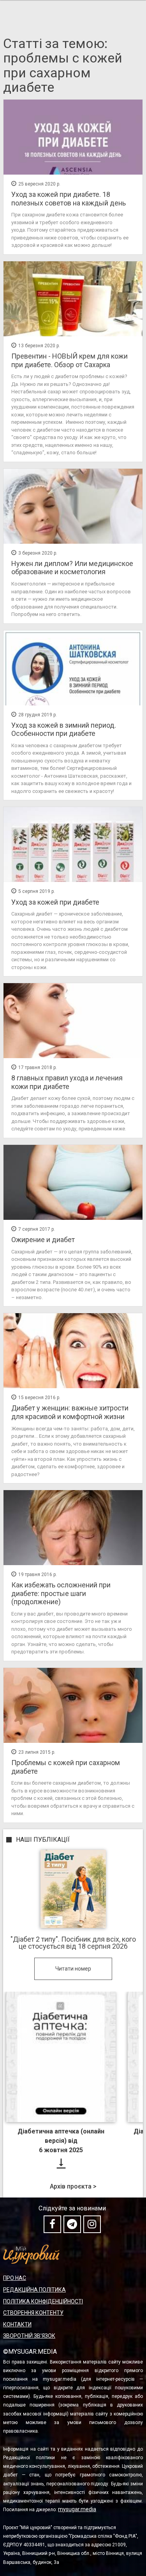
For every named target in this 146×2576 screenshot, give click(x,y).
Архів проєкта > (73, 2187)
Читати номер (73, 1969)
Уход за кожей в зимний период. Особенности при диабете (64, 729)
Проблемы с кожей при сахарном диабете (66, 1767)
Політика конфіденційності (43, 2301)
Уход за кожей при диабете (55, 902)
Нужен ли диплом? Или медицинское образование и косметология (72, 568)
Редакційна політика (34, 2290)
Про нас (15, 2278)
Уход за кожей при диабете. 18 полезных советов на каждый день (69, 199)
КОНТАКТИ (17, 2324)
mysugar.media (77, 2509)
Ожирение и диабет (43, 1240)
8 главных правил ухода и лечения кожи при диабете (67, 1082)
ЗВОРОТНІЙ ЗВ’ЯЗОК (29, 2336)
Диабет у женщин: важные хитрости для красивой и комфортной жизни (70, 1412)
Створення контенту (33, 2313)
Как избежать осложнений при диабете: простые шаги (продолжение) (61, 1593)
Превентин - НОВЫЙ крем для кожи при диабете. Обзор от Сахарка (69, 360)
